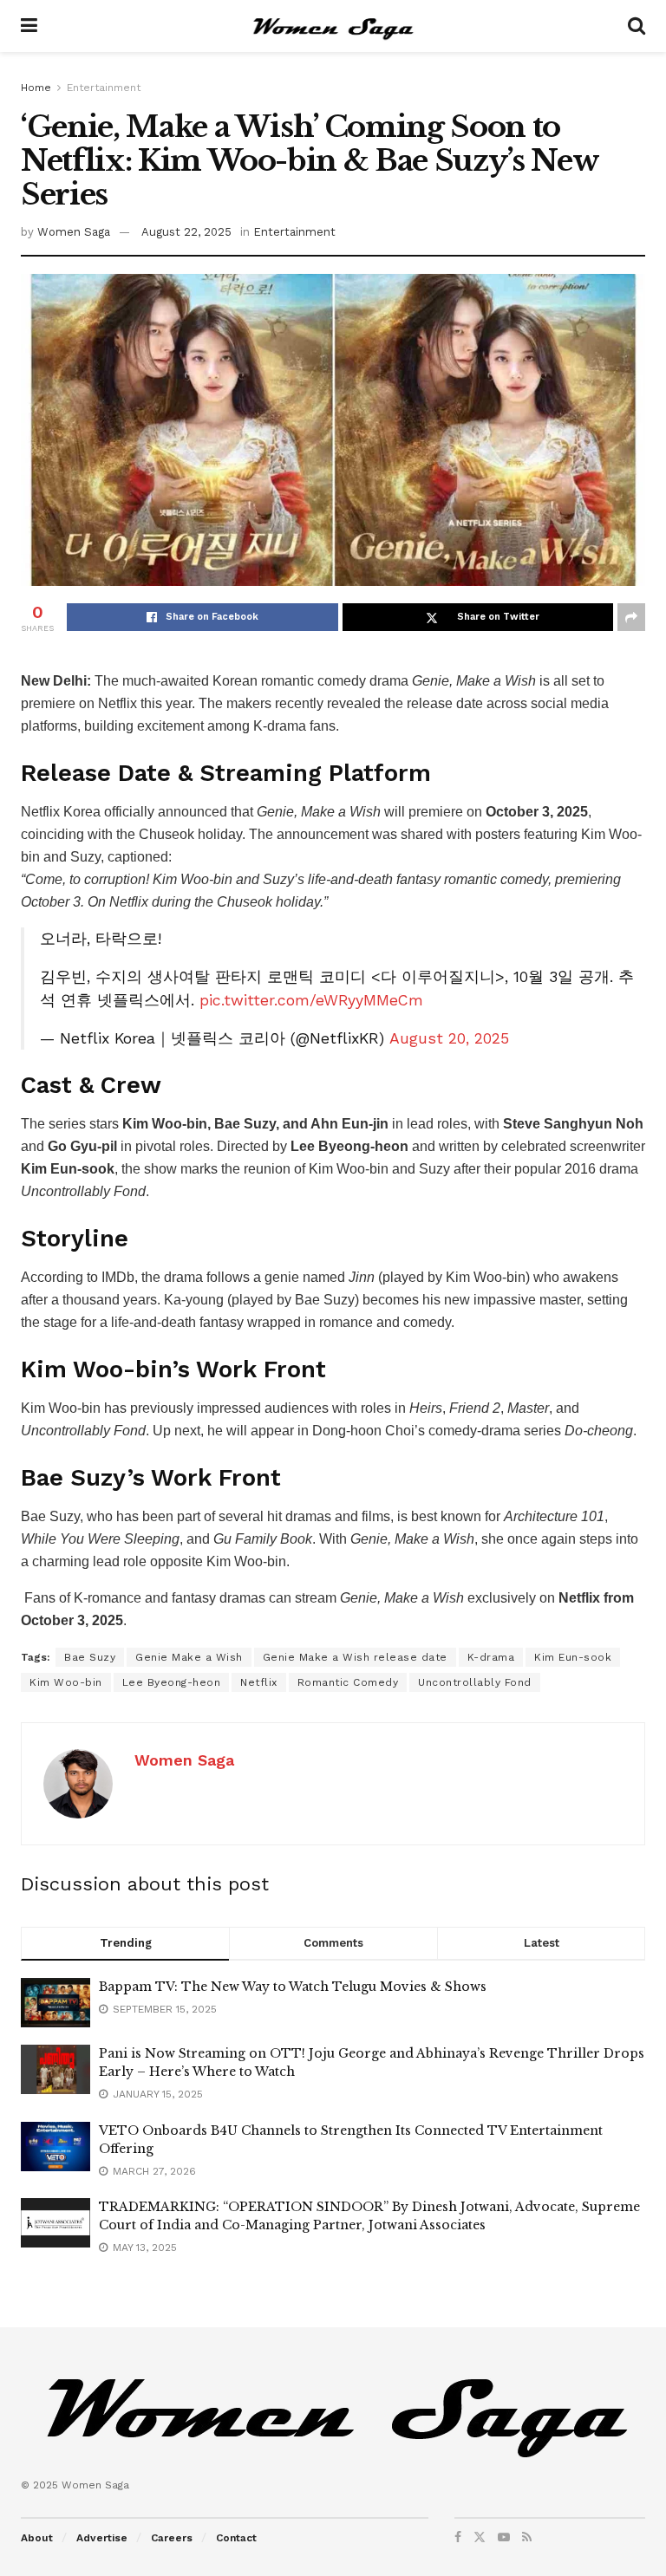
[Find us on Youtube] (504, 2537)
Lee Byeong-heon (172, 1682)
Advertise (102, 2538)
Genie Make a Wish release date (355, 1657)
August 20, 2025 (449, 1038)
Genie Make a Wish (189, 1657)
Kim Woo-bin (66, 1682)
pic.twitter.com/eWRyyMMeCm (311, 1000)
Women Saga (74, 232)
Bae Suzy (90, 1657)
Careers (172, 2538)
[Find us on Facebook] (458, 2537)
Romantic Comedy (348, 1682)
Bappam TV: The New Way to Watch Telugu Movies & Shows (293, 1987)
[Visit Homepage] (333, 26)
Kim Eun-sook (573, 1657)
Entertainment (104, 88)
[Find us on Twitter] (480, 2537)
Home (36, 88)
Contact (236, 2538)
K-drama (491, 1657)
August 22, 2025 (186, 232)
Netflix (259, 1682)
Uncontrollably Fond (475, 1682)
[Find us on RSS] (527, 2537)
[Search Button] (637, 26)
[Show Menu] (29, 26)
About (37, 2538)
